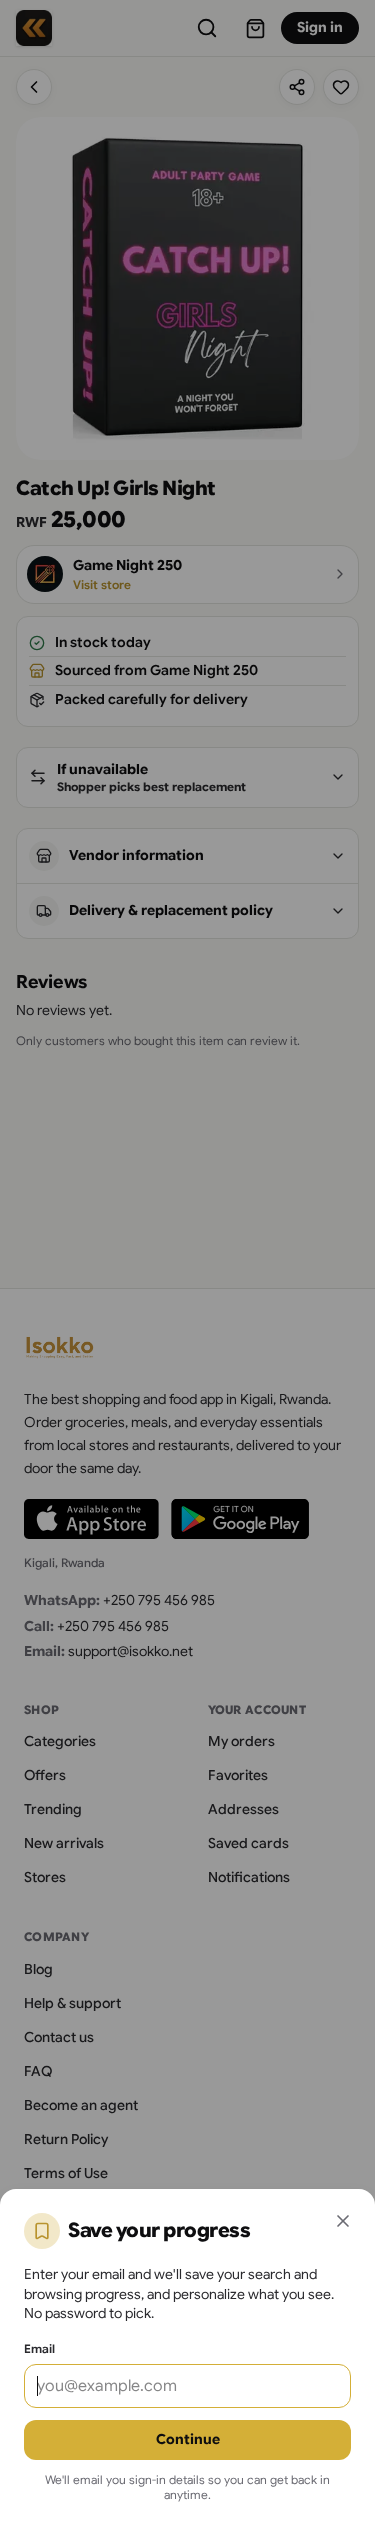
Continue (188, 2439)
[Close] (343, 2221)
